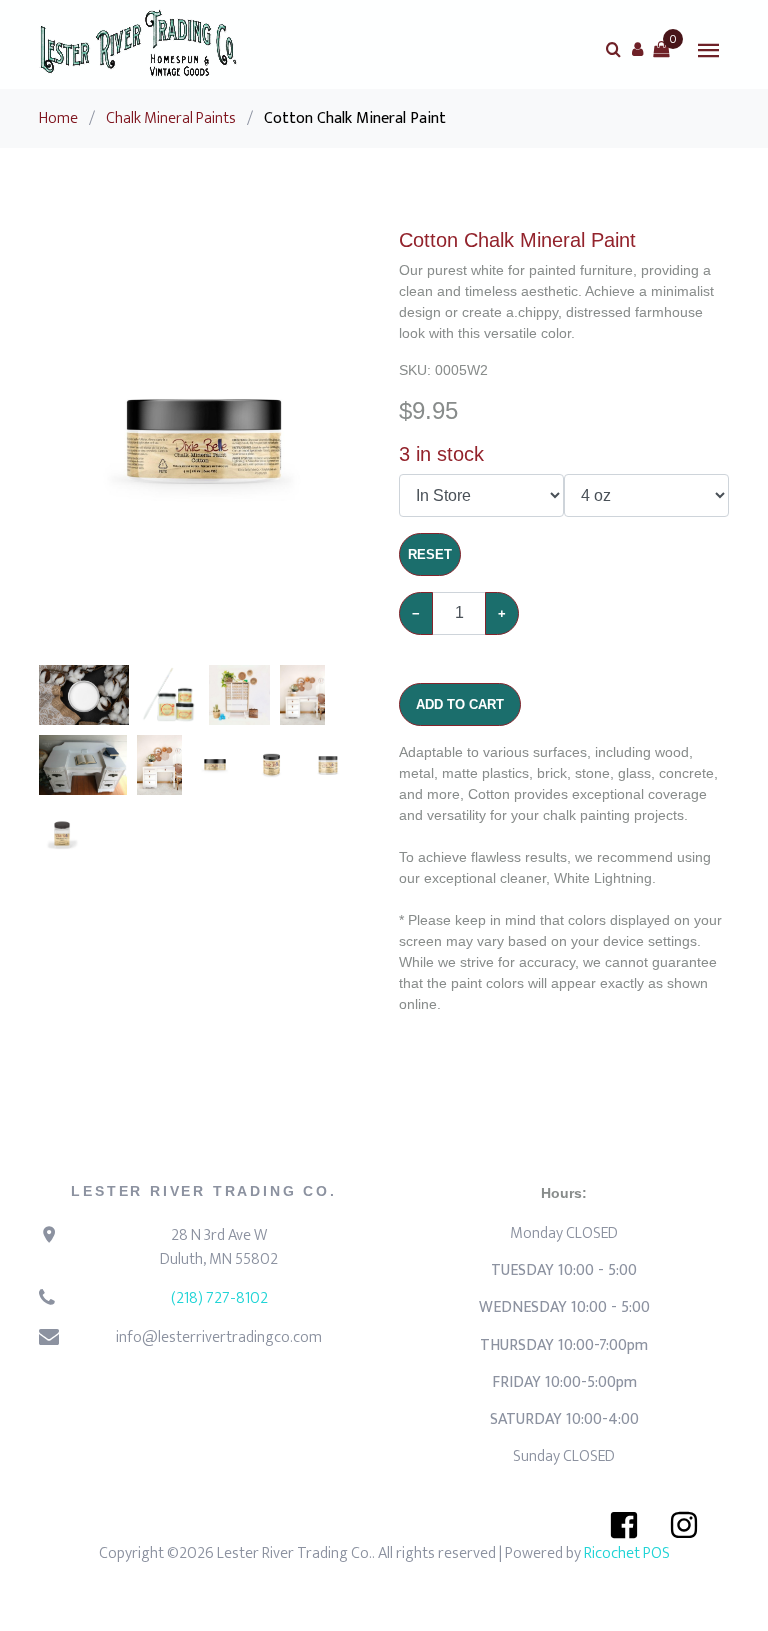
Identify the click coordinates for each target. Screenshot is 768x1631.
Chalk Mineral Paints (171, 118)
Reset (430, 554)
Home (58, 118)
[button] (637, 49)
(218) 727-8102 (219, 1298)
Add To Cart (460, 704)
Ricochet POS (627, 1553)
